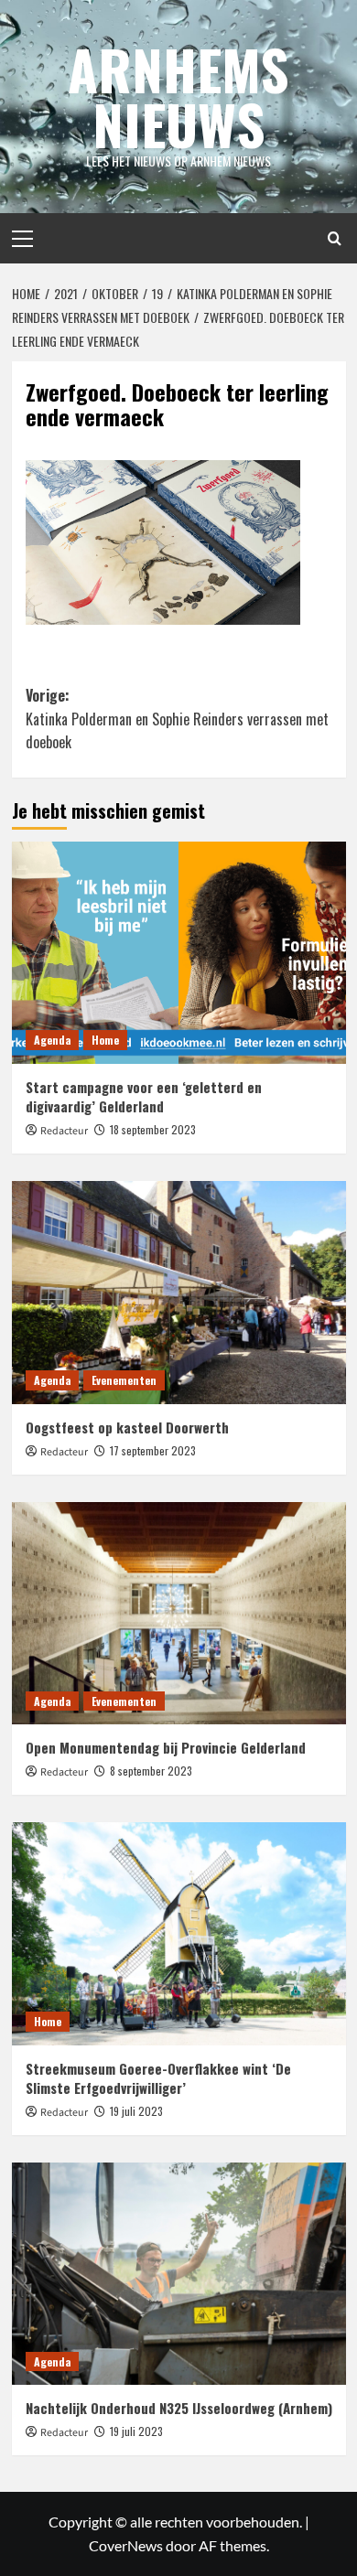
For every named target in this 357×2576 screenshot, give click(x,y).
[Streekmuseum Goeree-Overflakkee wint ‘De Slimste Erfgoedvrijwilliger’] (179, 1933)
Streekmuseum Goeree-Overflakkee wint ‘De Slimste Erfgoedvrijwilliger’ (158, 2078)
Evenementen (124, 1380)
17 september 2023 (153, 1450)
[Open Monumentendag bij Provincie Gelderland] (179, 1613)
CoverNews (126, 2545)
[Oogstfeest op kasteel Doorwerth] (179, 1292)
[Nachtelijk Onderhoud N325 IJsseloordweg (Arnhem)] (179, 2274)
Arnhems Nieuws (178, 96)
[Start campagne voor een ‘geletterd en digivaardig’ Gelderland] (179, 953)
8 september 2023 (151, 1771)
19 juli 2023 (136, 2111)
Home (105, 1040)
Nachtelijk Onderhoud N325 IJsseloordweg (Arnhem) (179, 2408)
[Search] (335, 238)
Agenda (52, 1040)
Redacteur (64, 1131)
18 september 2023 (153, 1129)
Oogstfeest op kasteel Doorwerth (127, 1427)
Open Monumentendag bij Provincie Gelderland (166, 1747)
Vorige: (177, 719)
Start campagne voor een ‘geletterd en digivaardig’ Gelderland (144, 1096)
